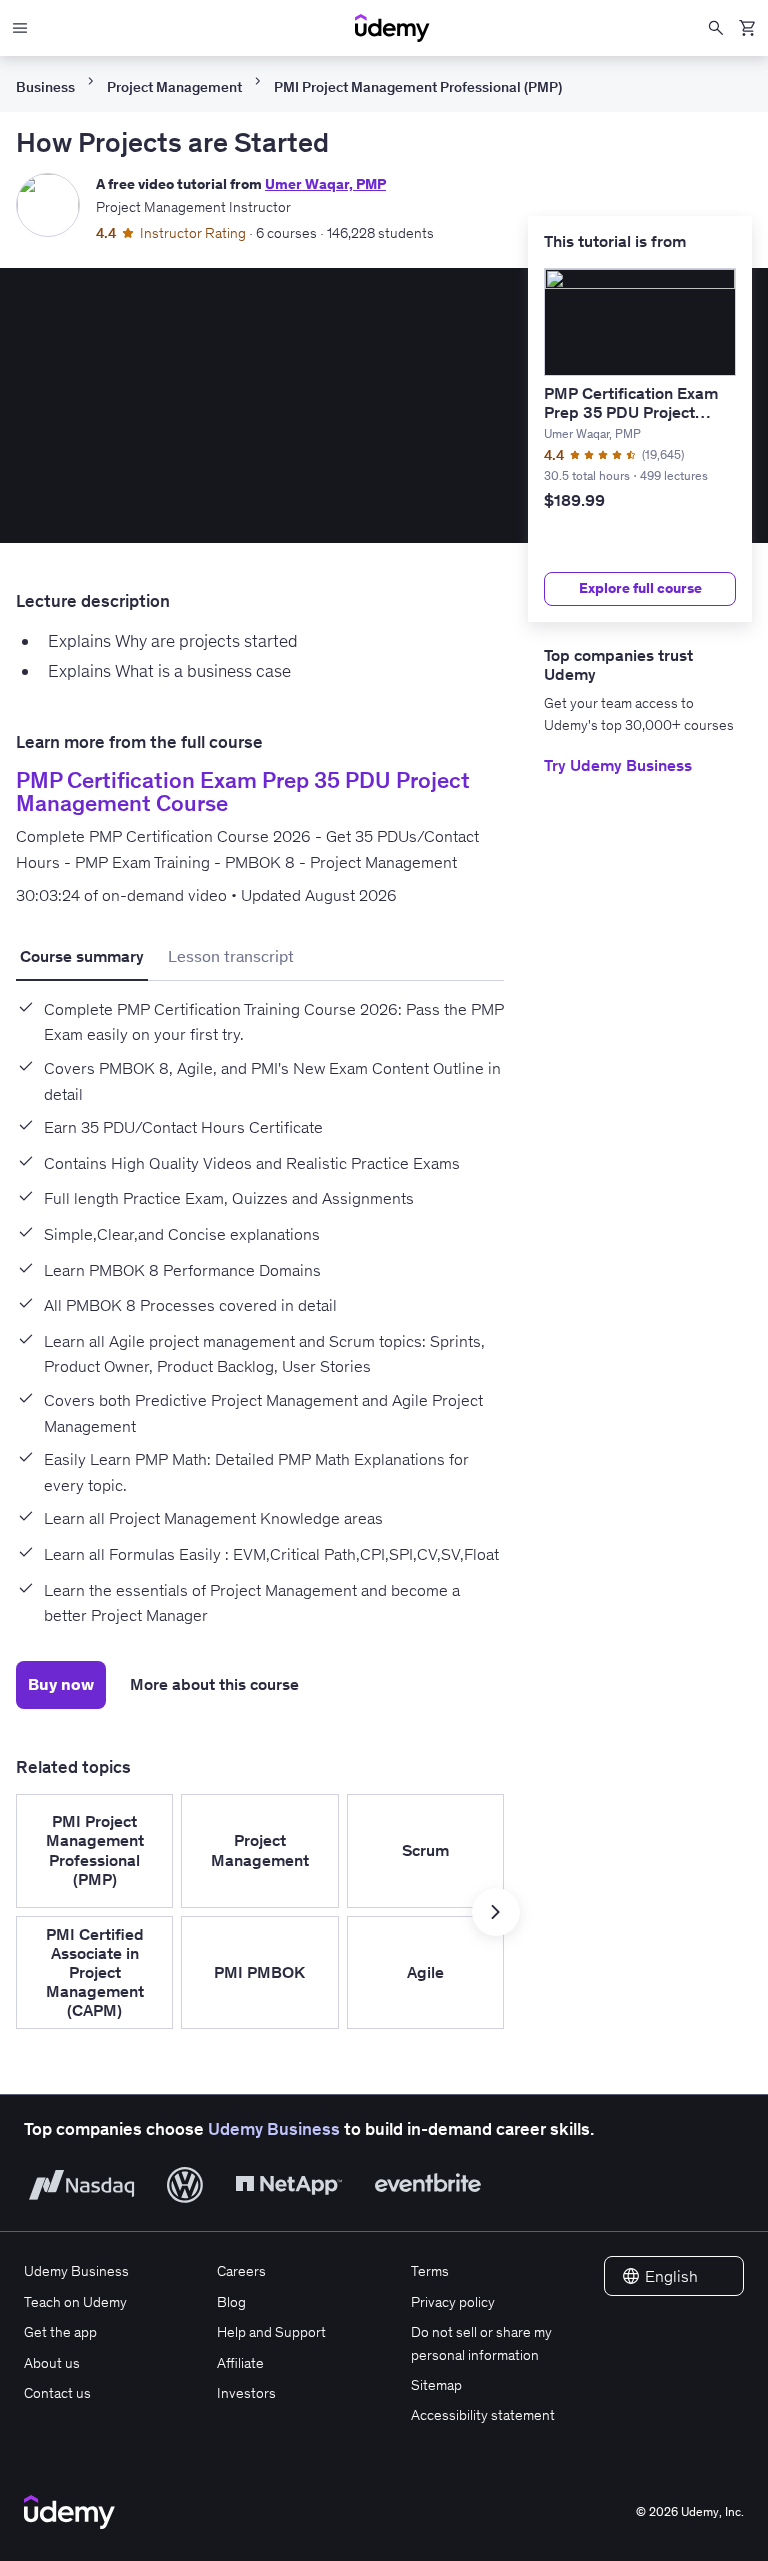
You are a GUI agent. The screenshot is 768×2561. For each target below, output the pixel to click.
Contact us (57, 2393)
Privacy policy (453, 2302)
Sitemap (436, 2385)
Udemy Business (274, 2129)
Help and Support (271, 2332)
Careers (241, 2271)
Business (45, 87)
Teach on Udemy (75, 2302)
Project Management (174, 87)
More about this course (214, 1684)
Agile (425, 1972)
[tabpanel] (260, 1305)
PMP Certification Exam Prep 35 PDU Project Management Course (631, 412)
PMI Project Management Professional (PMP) (418, 87)
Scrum (425, 1850)
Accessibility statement (483, 2415)
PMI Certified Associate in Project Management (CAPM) (95, 1972)
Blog (231, 2302)
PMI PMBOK (259, 1972)
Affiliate (240, 2363)
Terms (430, 2271)
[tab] (82, 957)
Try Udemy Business (618, 765)
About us (52, 2363)
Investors (246, 2393)
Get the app (60, 2332)
